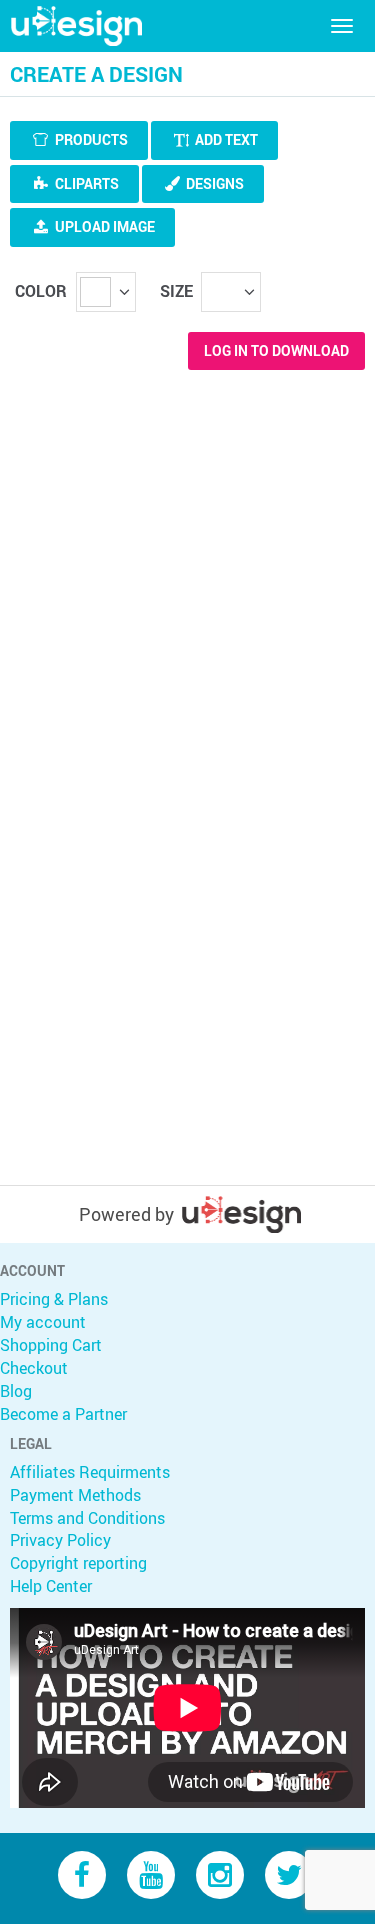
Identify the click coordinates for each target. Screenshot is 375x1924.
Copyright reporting (78, 1563)
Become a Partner (63, 1414)
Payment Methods (75, 1495)
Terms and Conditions (87, 1518)
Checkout (34, 1368)
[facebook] (82, 1873)
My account (43, 1322)
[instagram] (220, 1873)
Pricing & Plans (54, 1299)
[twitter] (289, 1873)
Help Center (51, 1586)
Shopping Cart (51, 1345)
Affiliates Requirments (90, 1472)
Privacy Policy (60, 1540)
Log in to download (276, 350)
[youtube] (151, 1873)
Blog (16, 1391)
